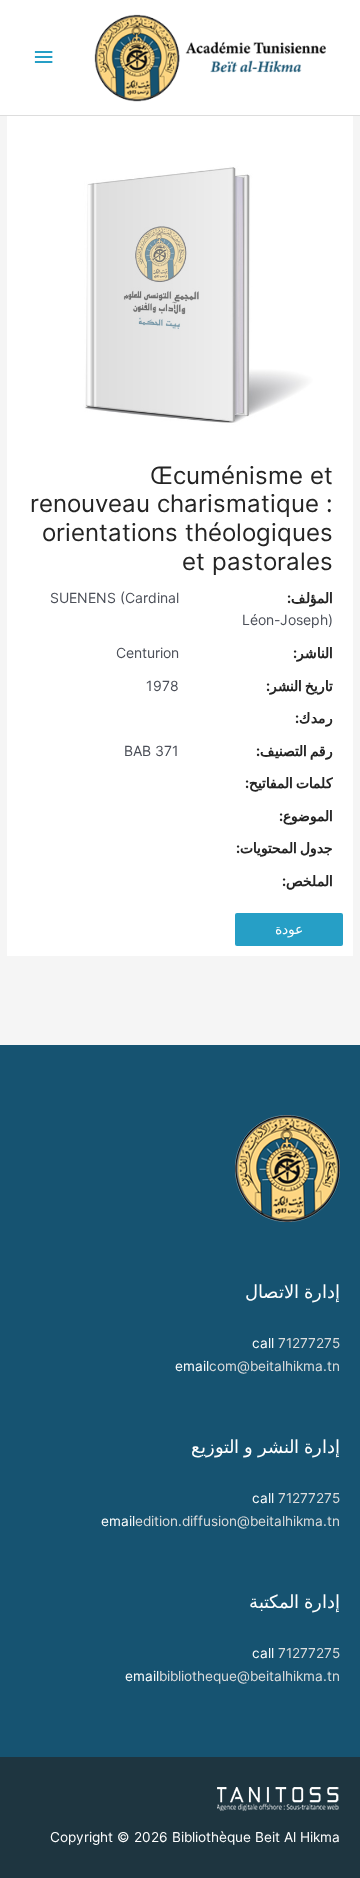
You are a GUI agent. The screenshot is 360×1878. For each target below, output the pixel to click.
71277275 (309, 1343)
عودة (289, 929)
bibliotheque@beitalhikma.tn (249, 1676)
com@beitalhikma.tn (274, 1366)
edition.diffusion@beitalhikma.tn (237, 1521)
